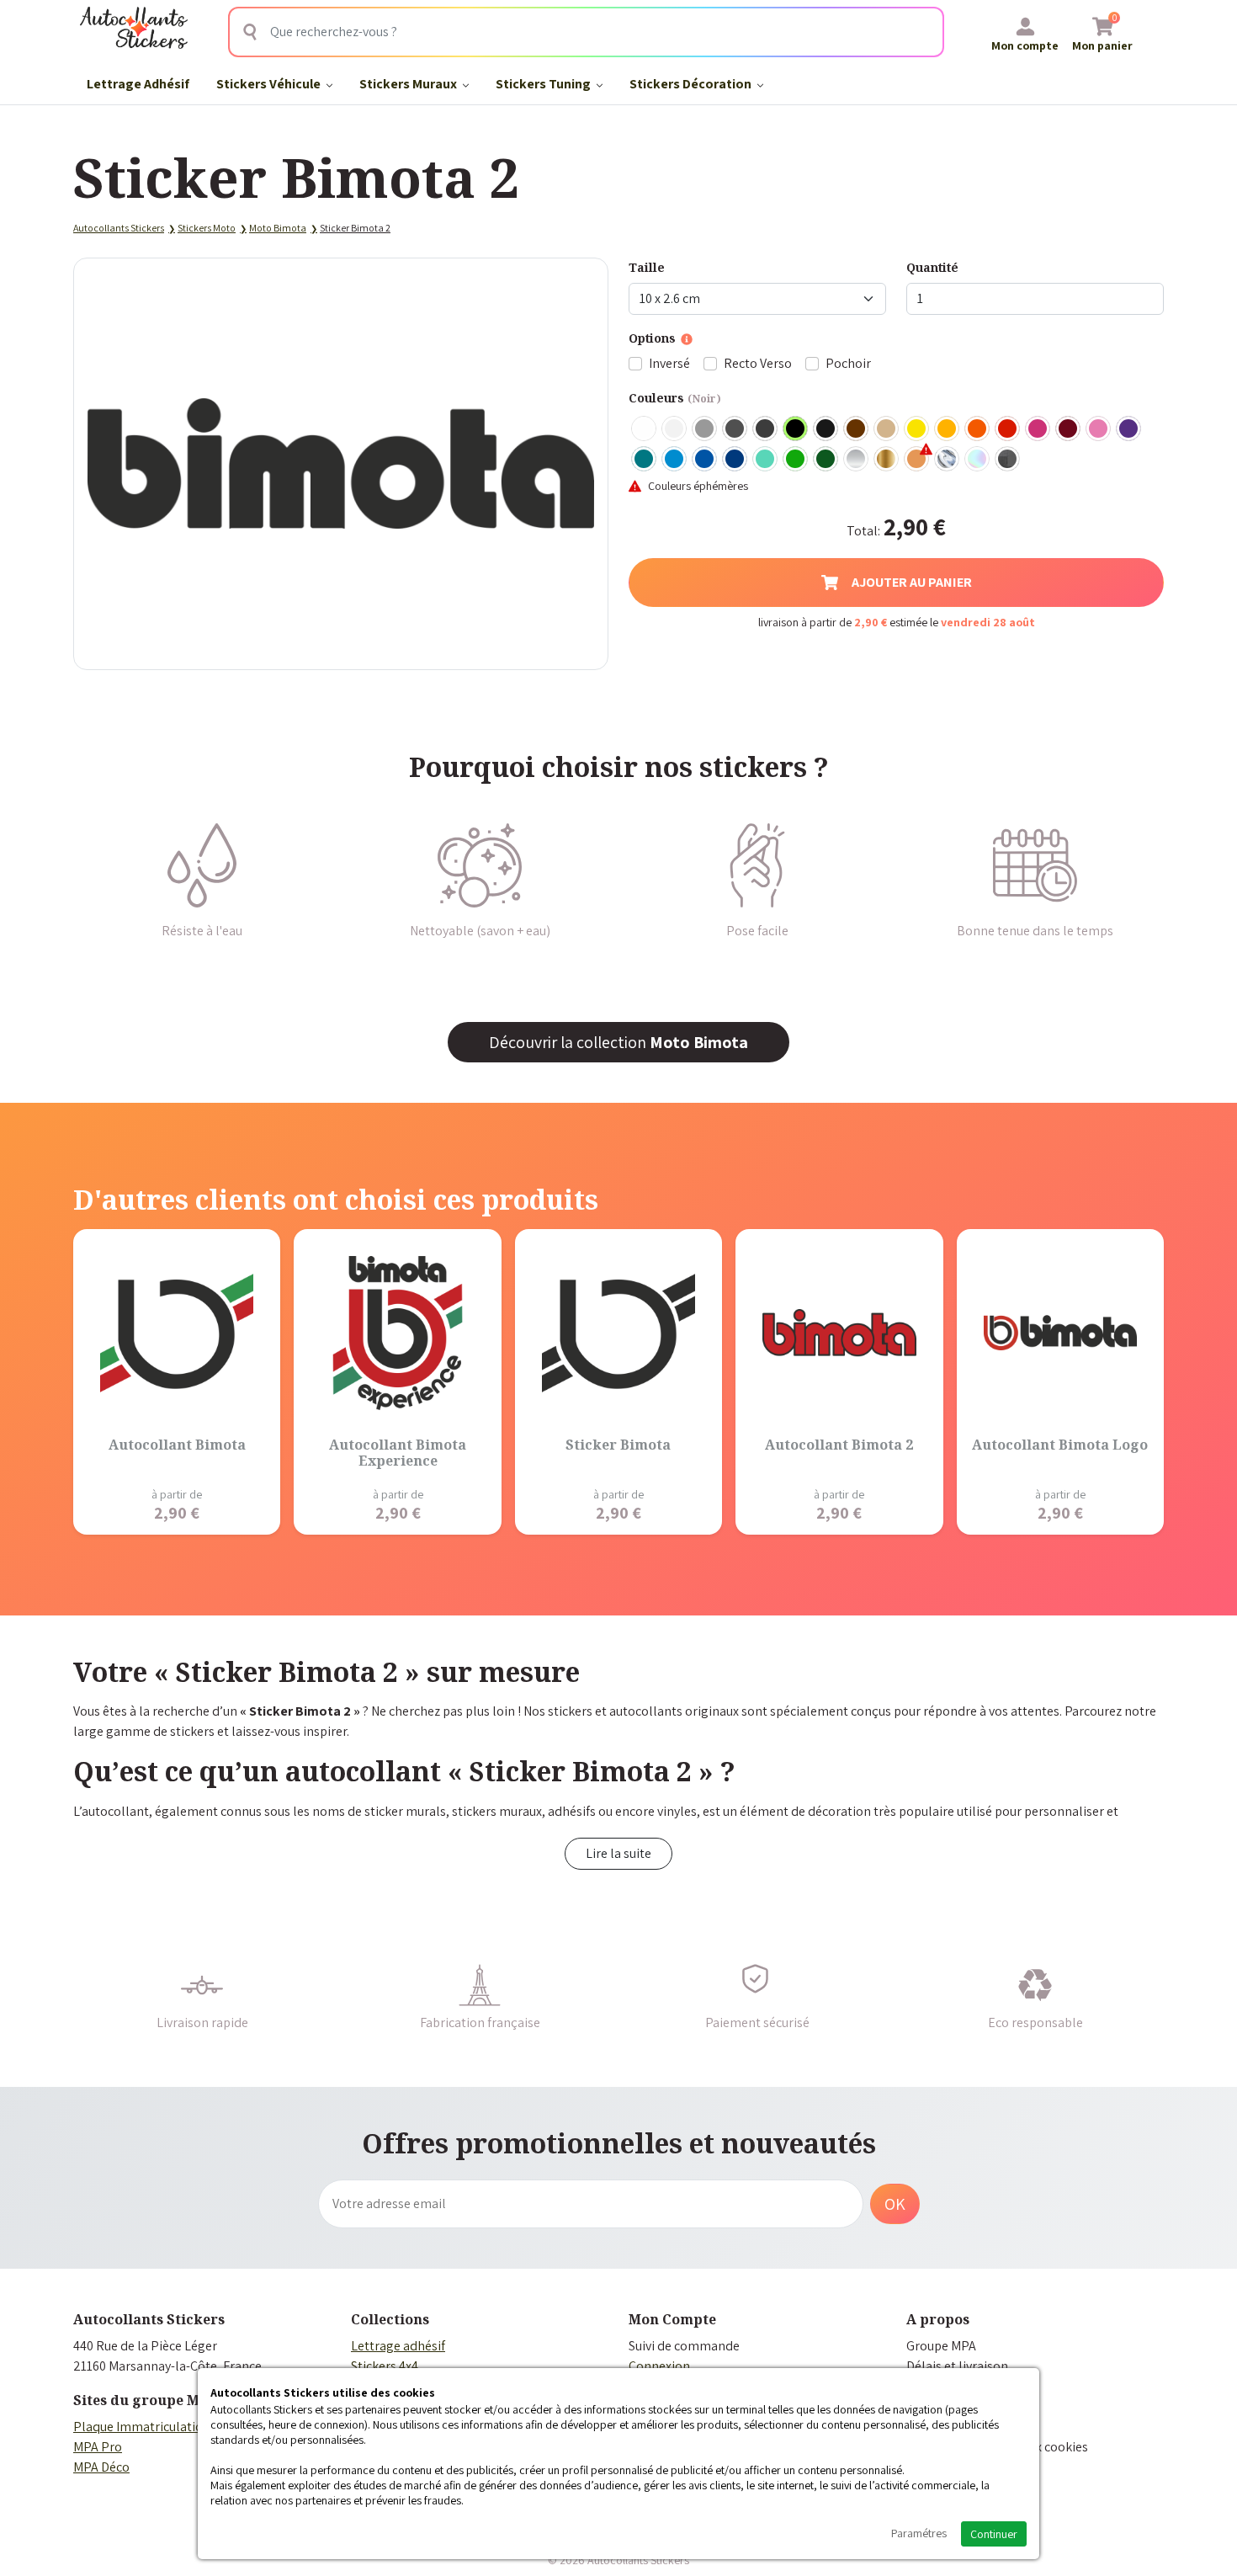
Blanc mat (675, 429)
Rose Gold (917, 460)
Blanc (645, 429)
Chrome (948, 460)
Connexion (659, 2366)
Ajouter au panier (912, 582)
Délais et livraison (957, 2366)
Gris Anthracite (766, 429)
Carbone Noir (1008, 460)
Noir (796, 429)
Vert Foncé (826, 460)
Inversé (669, 363)
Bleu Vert (766, 460)
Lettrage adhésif (398, 2346)
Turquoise (645, 460)
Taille (647, 267)
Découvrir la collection (618, 1042)
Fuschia (1038, 429)
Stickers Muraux (409, 84)
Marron (857, 429)
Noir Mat (826, 429)
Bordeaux (1069, 429)
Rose (1099, 429)
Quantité (932, 267)
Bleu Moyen (705, 460)
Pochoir (848, 363)
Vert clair (796, 460)
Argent (857, 460)
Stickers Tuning (544, 84)
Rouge (1008, 429)
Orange (978, 429)
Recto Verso (758, 363)
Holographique (978, 460)
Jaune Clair (917, 429)
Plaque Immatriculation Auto (157, 2427)
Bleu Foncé (735, 460)
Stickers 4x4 (385, 2366)
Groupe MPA (941, 2346)
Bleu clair (675, 460)
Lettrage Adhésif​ (138, 84)
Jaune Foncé (948, 429)
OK (895, 2204)
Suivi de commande (684, 2346)
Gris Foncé (735, 429)
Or (887, 460)
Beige (887, 429)
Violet (1129, 429)
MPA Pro (98, 2447)
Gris (705, 429)
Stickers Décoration (692, 84)
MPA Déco (101, 2467)
